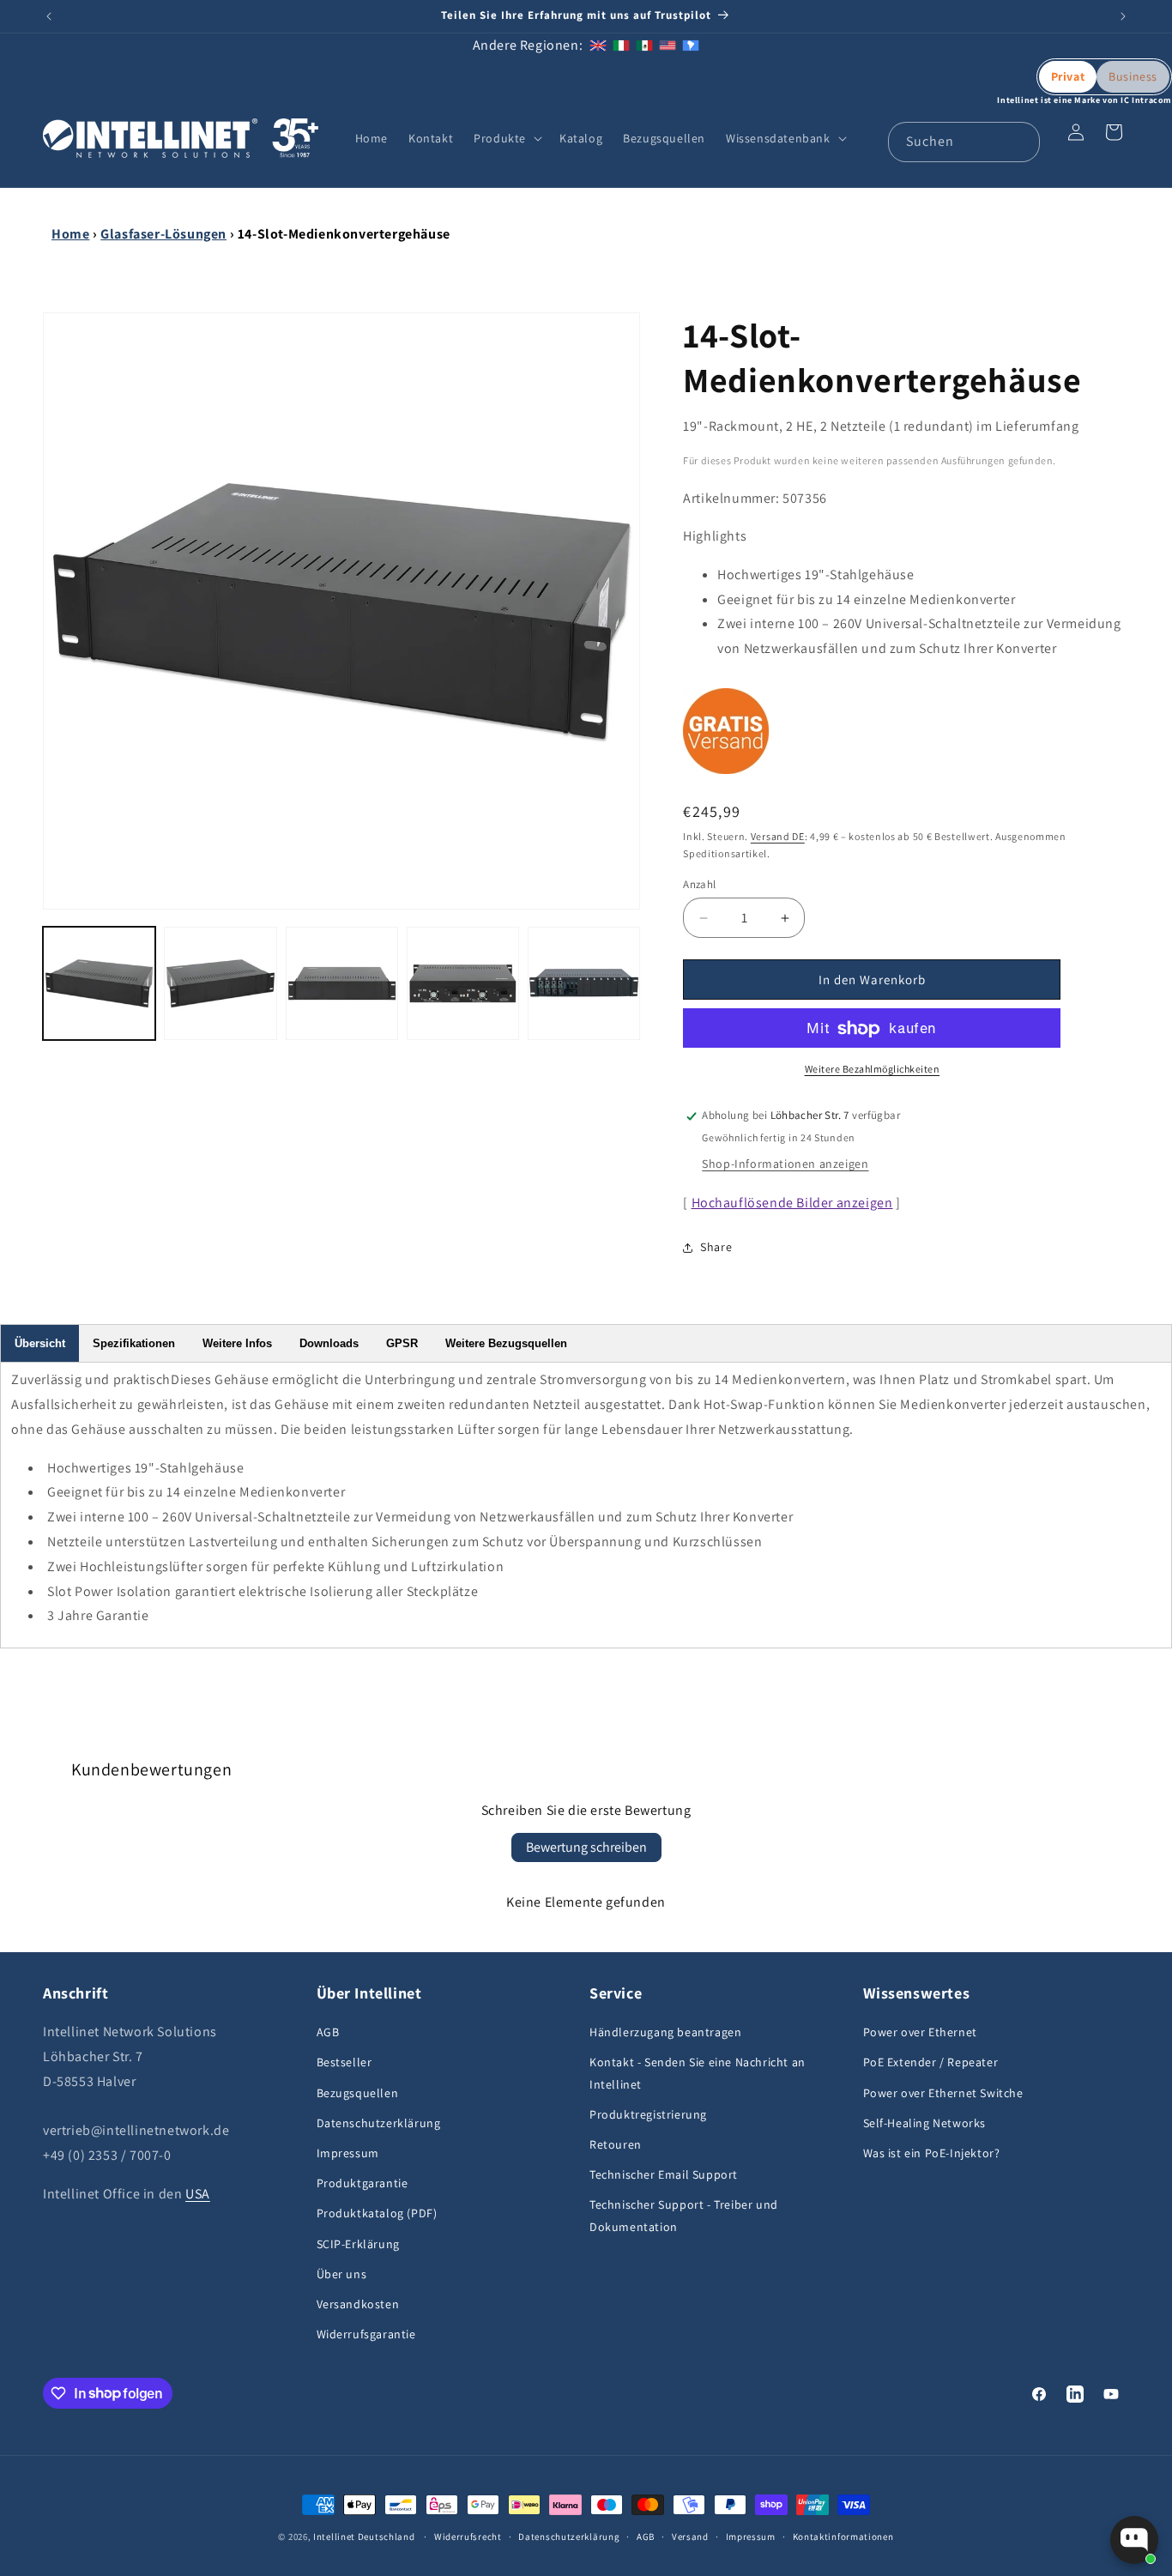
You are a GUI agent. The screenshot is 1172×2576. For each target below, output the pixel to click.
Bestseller (344, 2063)
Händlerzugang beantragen (665, 2033)
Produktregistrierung (648, 2114)
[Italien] (621, 45)
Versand (690, 2536)
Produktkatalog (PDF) (377, 2214)
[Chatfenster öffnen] (1134, 2540)
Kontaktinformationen (843, 2536)
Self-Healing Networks (925, 2123)
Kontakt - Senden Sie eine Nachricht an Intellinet (698, 2074)
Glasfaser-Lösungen (163, 234)
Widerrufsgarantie (366, 2334)
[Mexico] (644, 45)
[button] (506, 138)
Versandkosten (358, 2304)
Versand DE (778, 836)
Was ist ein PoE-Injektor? (932, 2153)
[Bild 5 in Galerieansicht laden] (584, 983)
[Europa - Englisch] (598, 45)
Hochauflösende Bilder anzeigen (792, 1203)
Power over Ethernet (920, 2033)
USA (198, 2194)
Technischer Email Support (664, 2174)
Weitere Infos (237, 1343)
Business (1133, 76)
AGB (328, 2033)
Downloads (329, 1343)
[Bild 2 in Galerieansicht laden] (220, 983)
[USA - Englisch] (668, 45)
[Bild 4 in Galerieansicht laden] (463, 983)
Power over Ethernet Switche (943, 2093)
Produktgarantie (362, 2183)
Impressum (348, 2153)
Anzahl (699, 884)
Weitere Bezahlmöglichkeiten (873, 1070)
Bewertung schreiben (586, 1847)
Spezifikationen (134, 1343)
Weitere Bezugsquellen (506, 1343)
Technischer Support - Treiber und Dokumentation (684, 2216)
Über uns (342, 2274)
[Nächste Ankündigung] (1123, 16)
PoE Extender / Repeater (931, 2063)
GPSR (402, 1343)
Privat (1068, 76)
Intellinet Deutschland (364, 2537)
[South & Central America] (691, 45)
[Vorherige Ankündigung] (49, 16)
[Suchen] (1020, 142)
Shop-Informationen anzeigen (785, 1164)
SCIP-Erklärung (358, 2244)
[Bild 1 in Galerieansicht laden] (99, 983)
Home (70, 234)
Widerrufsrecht (468, 2536)
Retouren (616, 2144)
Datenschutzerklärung (379, 2123)
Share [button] (716, 1248)
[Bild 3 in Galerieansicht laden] (342, 983)
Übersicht (40, 1343)
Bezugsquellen (358, 2093)
